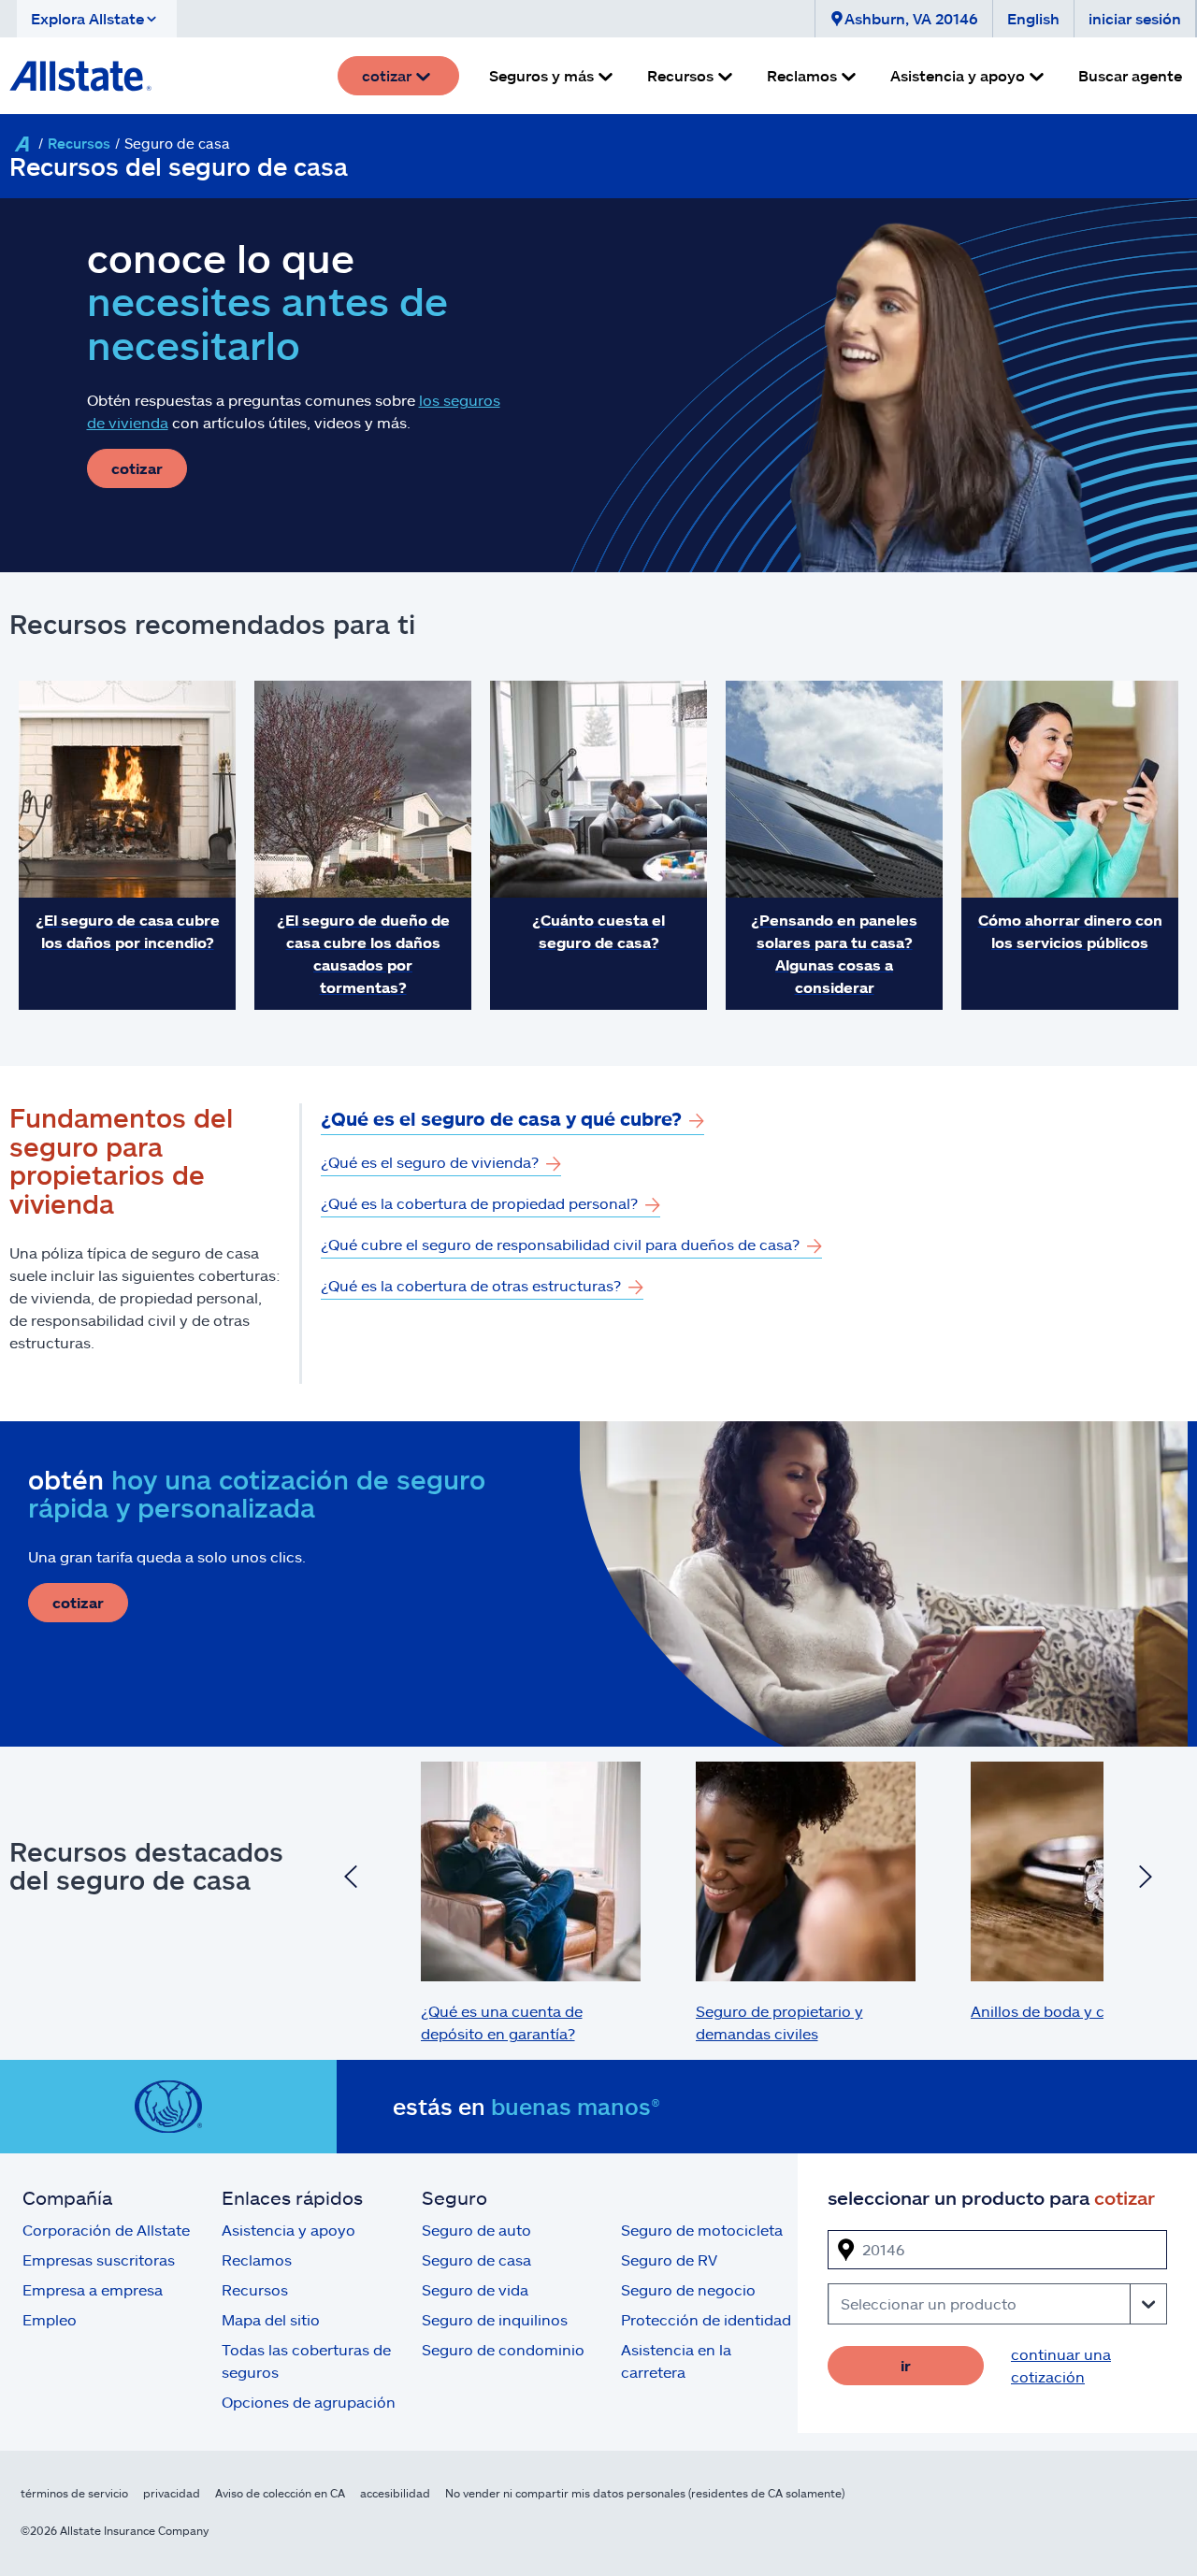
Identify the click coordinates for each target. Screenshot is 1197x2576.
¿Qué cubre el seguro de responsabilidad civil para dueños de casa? (560, 1244)
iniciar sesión (1135, 18)
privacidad (172, 2493)
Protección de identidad (706, 2319)
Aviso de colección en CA (280, 2493)
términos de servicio (74, 2493)
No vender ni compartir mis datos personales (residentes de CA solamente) (645, 2493)
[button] (97, 19)
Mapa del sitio (271, 2319)
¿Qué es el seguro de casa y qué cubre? (501, 1118)
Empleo (50, 2319)
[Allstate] (22, 144)
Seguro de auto (476, 2230)
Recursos (79, 143)
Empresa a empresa (93, 2289)
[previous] (351, 1879)
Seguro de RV (669, 2259)
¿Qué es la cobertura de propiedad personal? (479, 1203)
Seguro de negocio (688, 2289)
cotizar (137, 468)
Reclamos (257, 2259)
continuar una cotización (1061, 2365)
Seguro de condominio (503, 2349)
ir (906, 2365)
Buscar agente (1130, 75)
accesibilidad (395, 2493)
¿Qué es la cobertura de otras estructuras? (471, 1285)
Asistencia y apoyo (288, 2230)
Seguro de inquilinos (495, 2319)
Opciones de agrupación (309, 2402)
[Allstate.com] (80, 76)
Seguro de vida (475, 2289)
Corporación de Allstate (106, 2230)
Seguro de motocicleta (702, 2230)
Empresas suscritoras (99, 2259)
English (1033, 18)
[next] (1146, 1879)
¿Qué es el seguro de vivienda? (430, 1162)
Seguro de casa (476, 2259)
